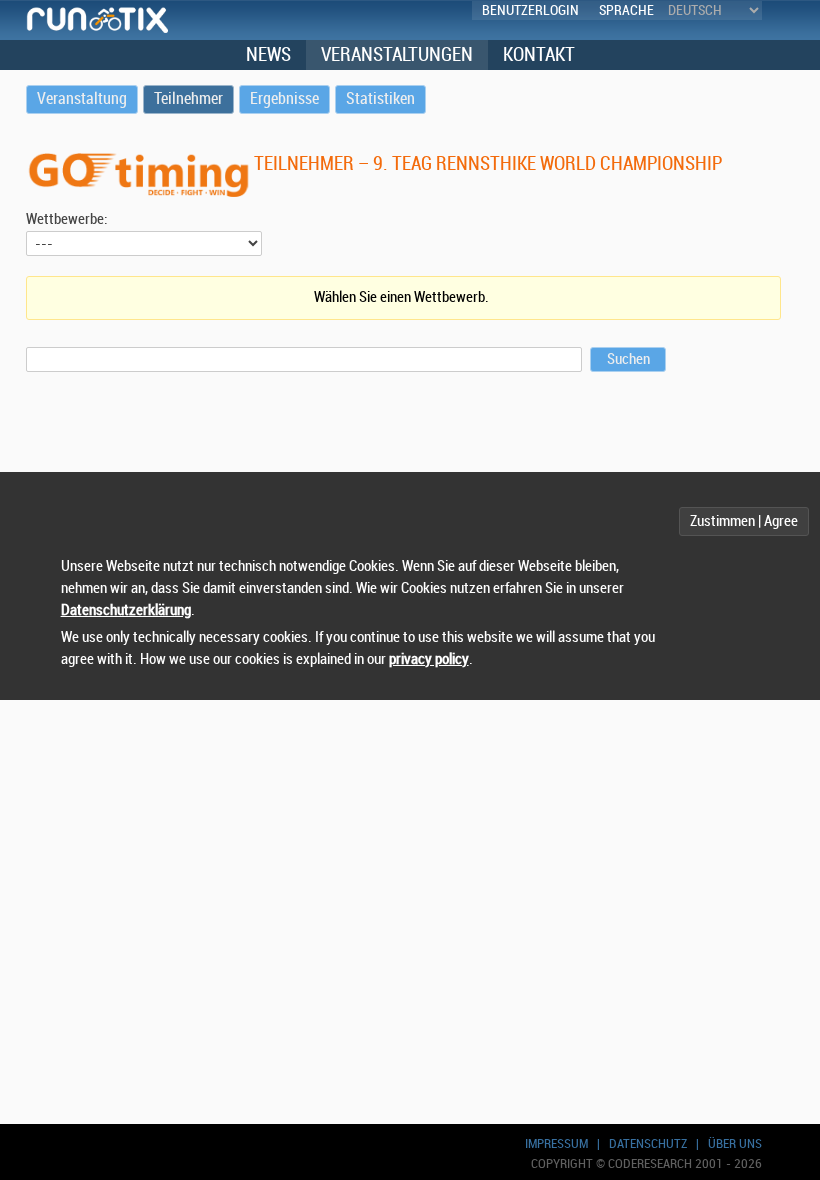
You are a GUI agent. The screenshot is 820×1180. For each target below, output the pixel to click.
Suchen (628, 359)
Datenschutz (648, 1143)
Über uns (735, 1143)
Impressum (556, 1143)
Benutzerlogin (530, 10)
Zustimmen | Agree (744, 521)
